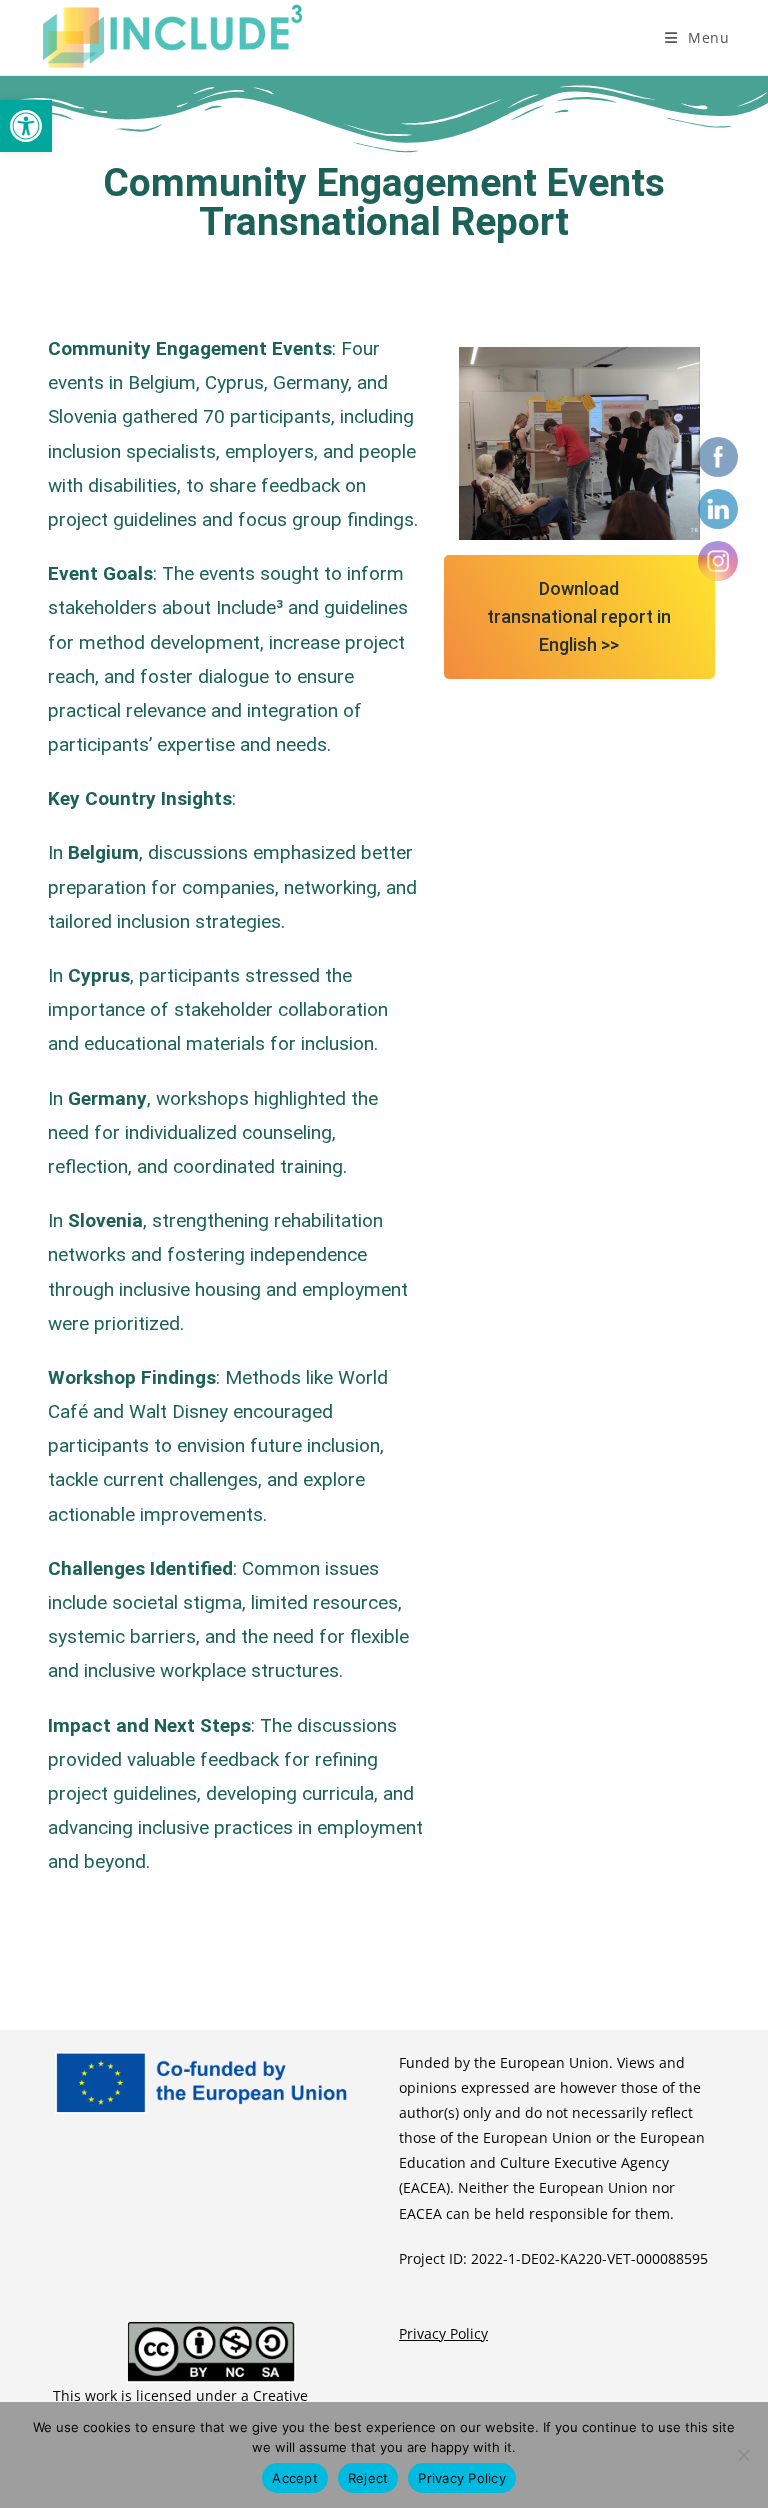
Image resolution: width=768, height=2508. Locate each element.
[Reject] (743, 2455)
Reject (368, 2478)
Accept (295, 2478)
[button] (26, 126)
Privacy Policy (443, 2333)
